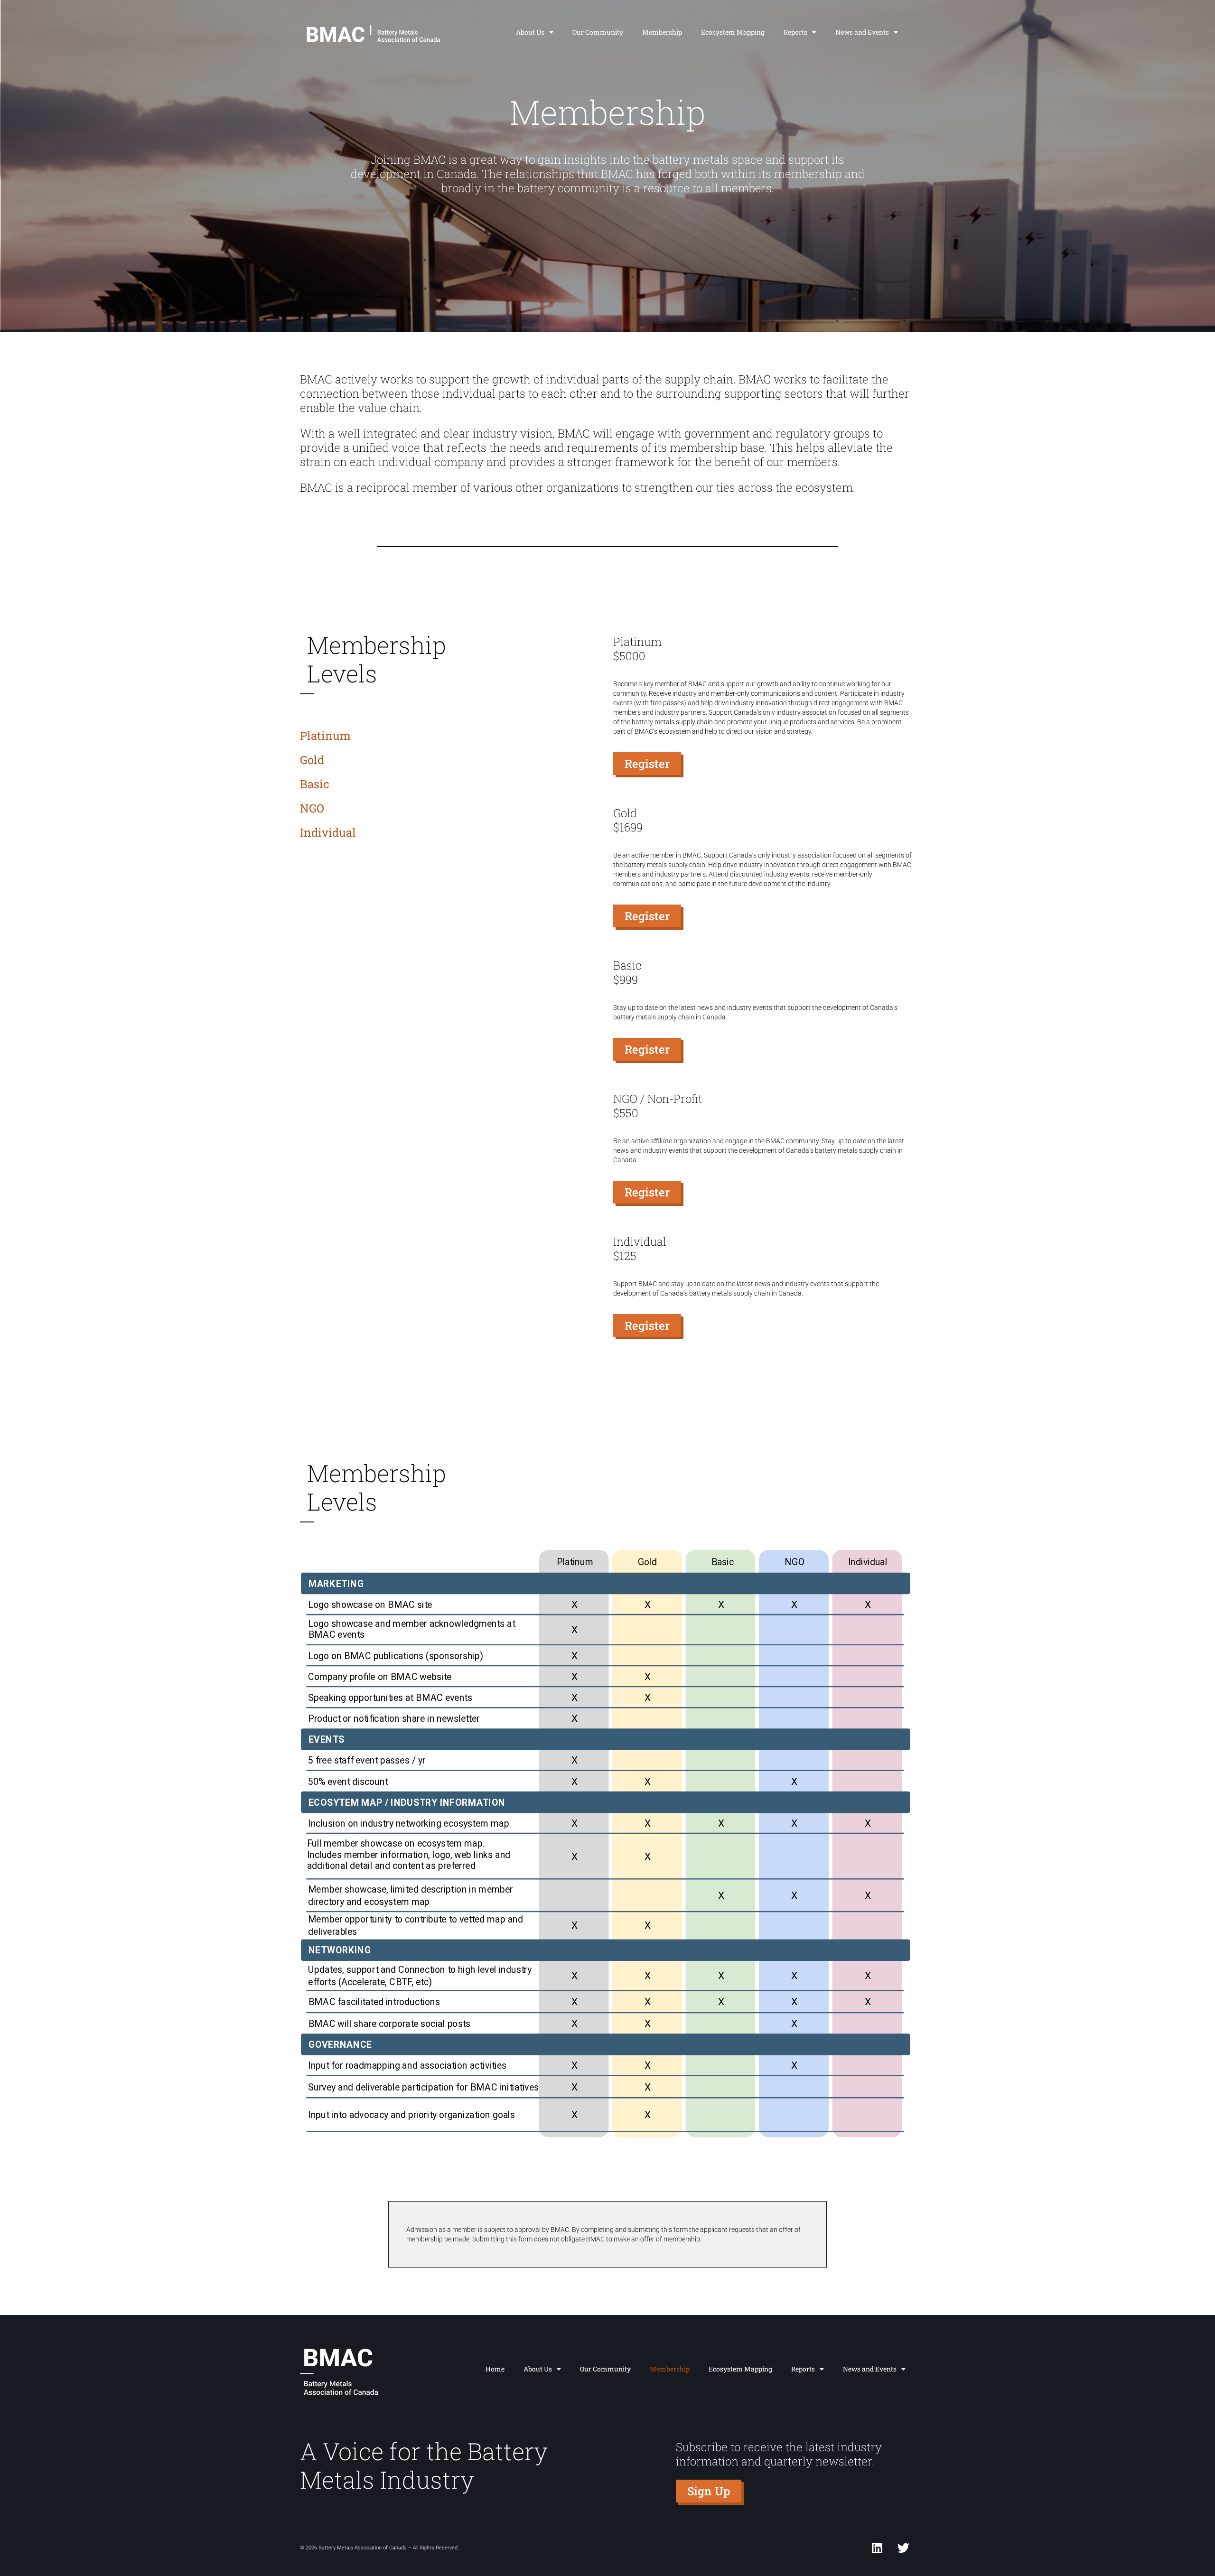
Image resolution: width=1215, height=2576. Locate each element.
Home (495, 2369)
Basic (315, 784)
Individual (328, 832)
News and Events (862, 32)
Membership (662, 32)
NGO (312, 808)
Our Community (598, 32)
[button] (647, 764)
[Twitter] (903, 2548)
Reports (795, 32)
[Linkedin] (877, 2548)
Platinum (325, 736)
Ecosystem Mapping (733, 32)
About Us (530, 32)
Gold (312, 760)
